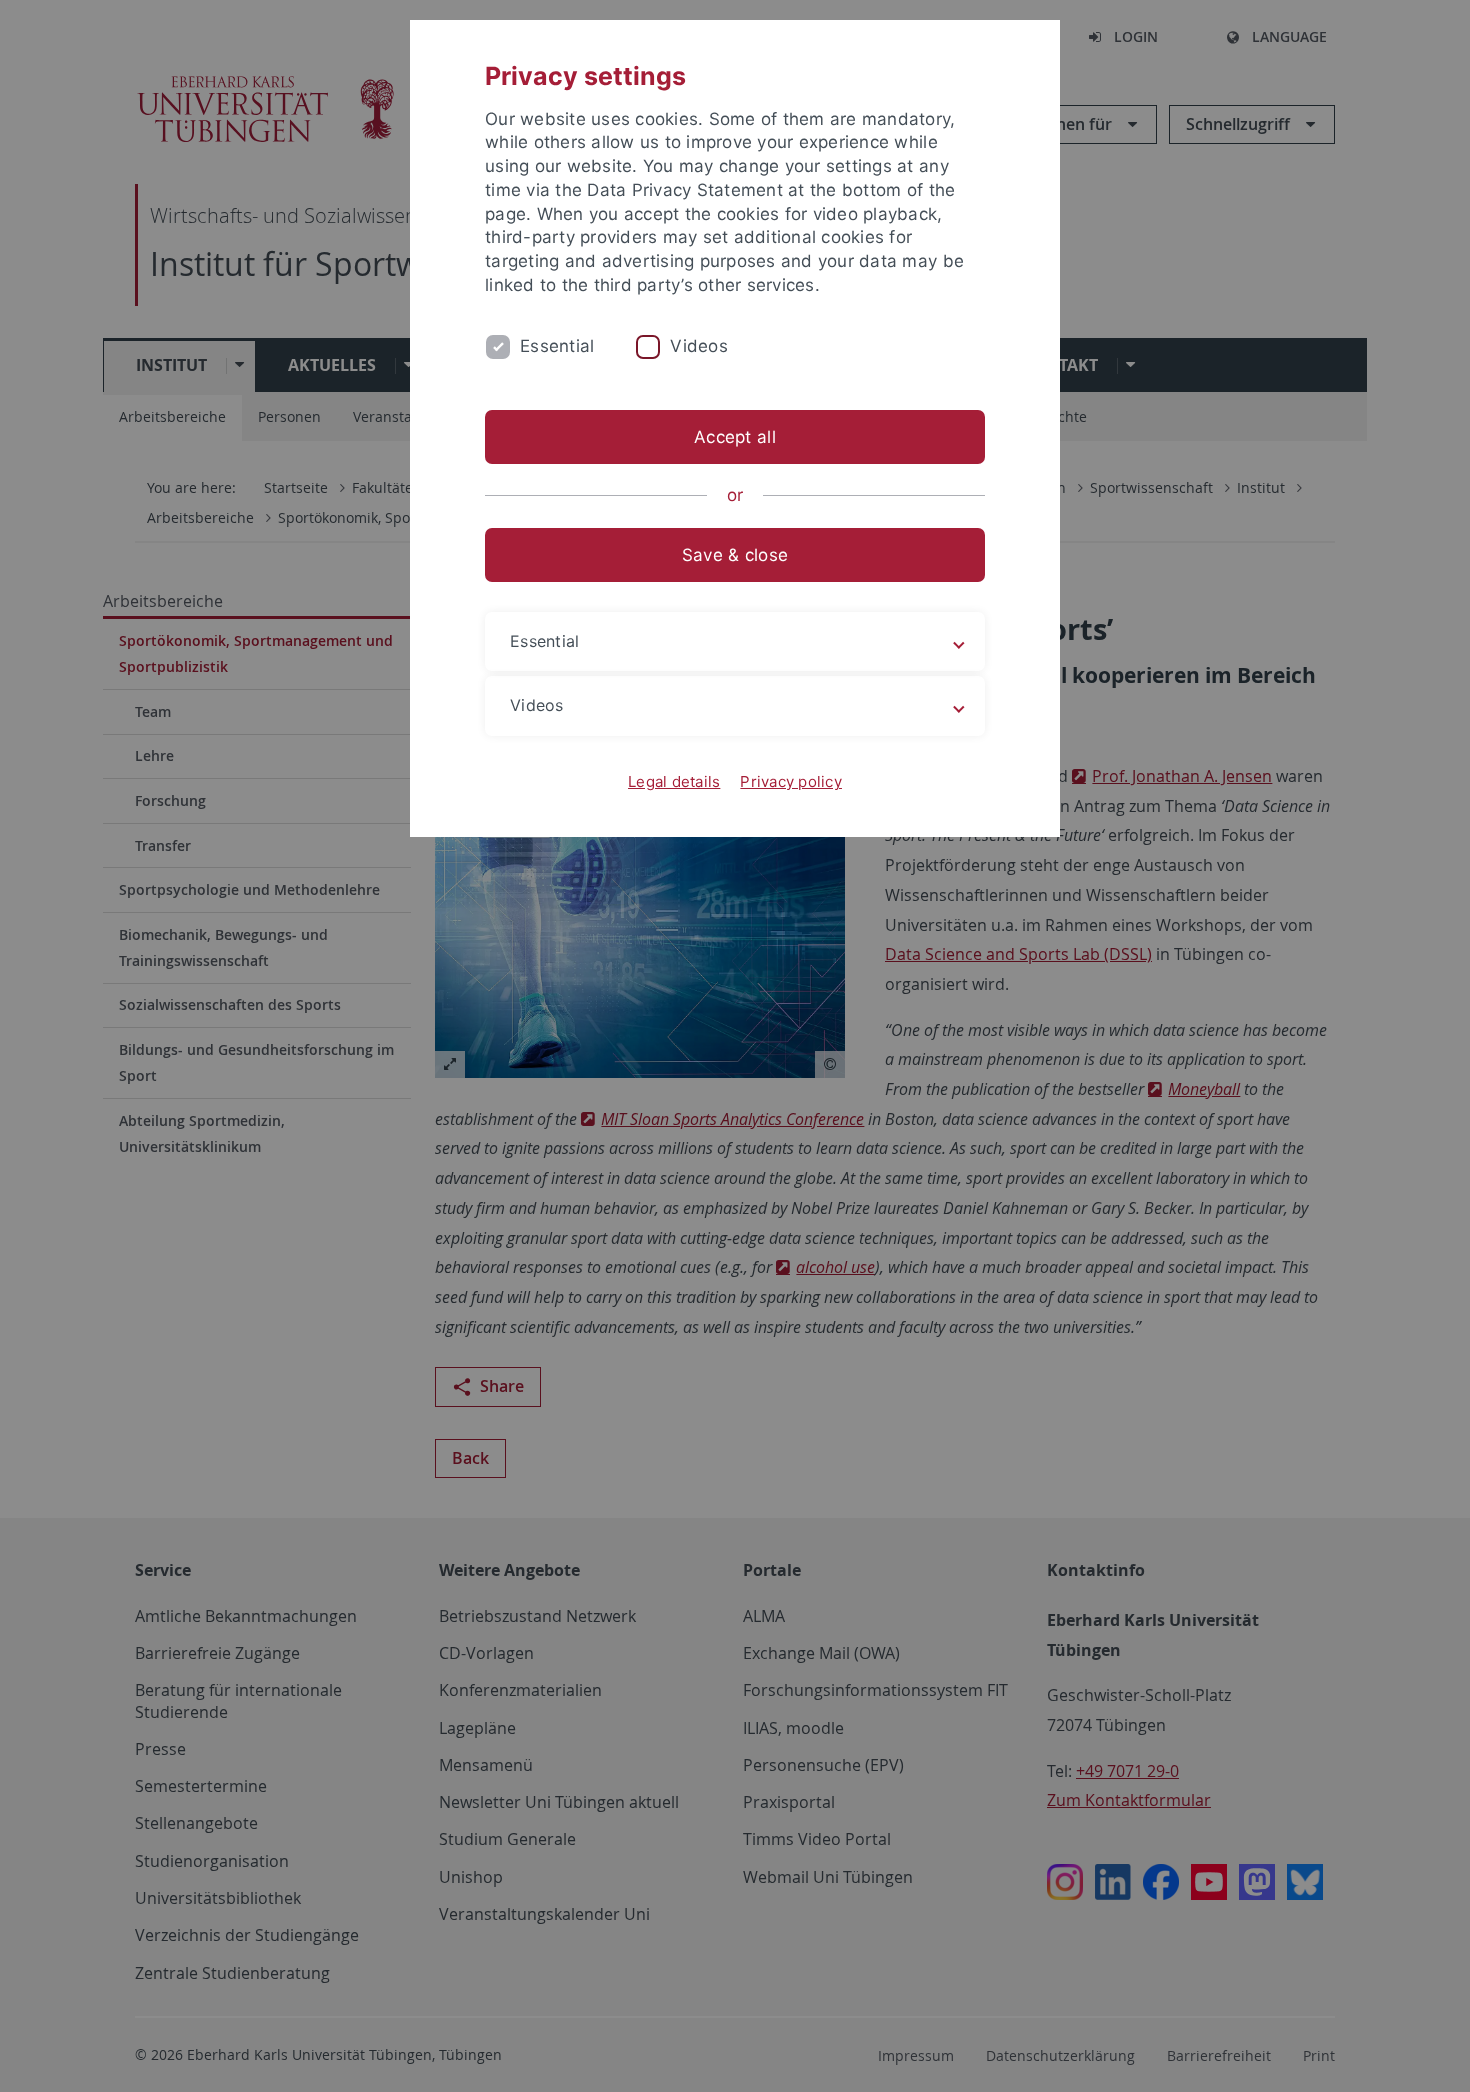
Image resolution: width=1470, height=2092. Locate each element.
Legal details (674, 781)
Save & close (735, 555)
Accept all (735, 437)
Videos (699, 346)
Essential (557, 346)
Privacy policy (791, 781)
